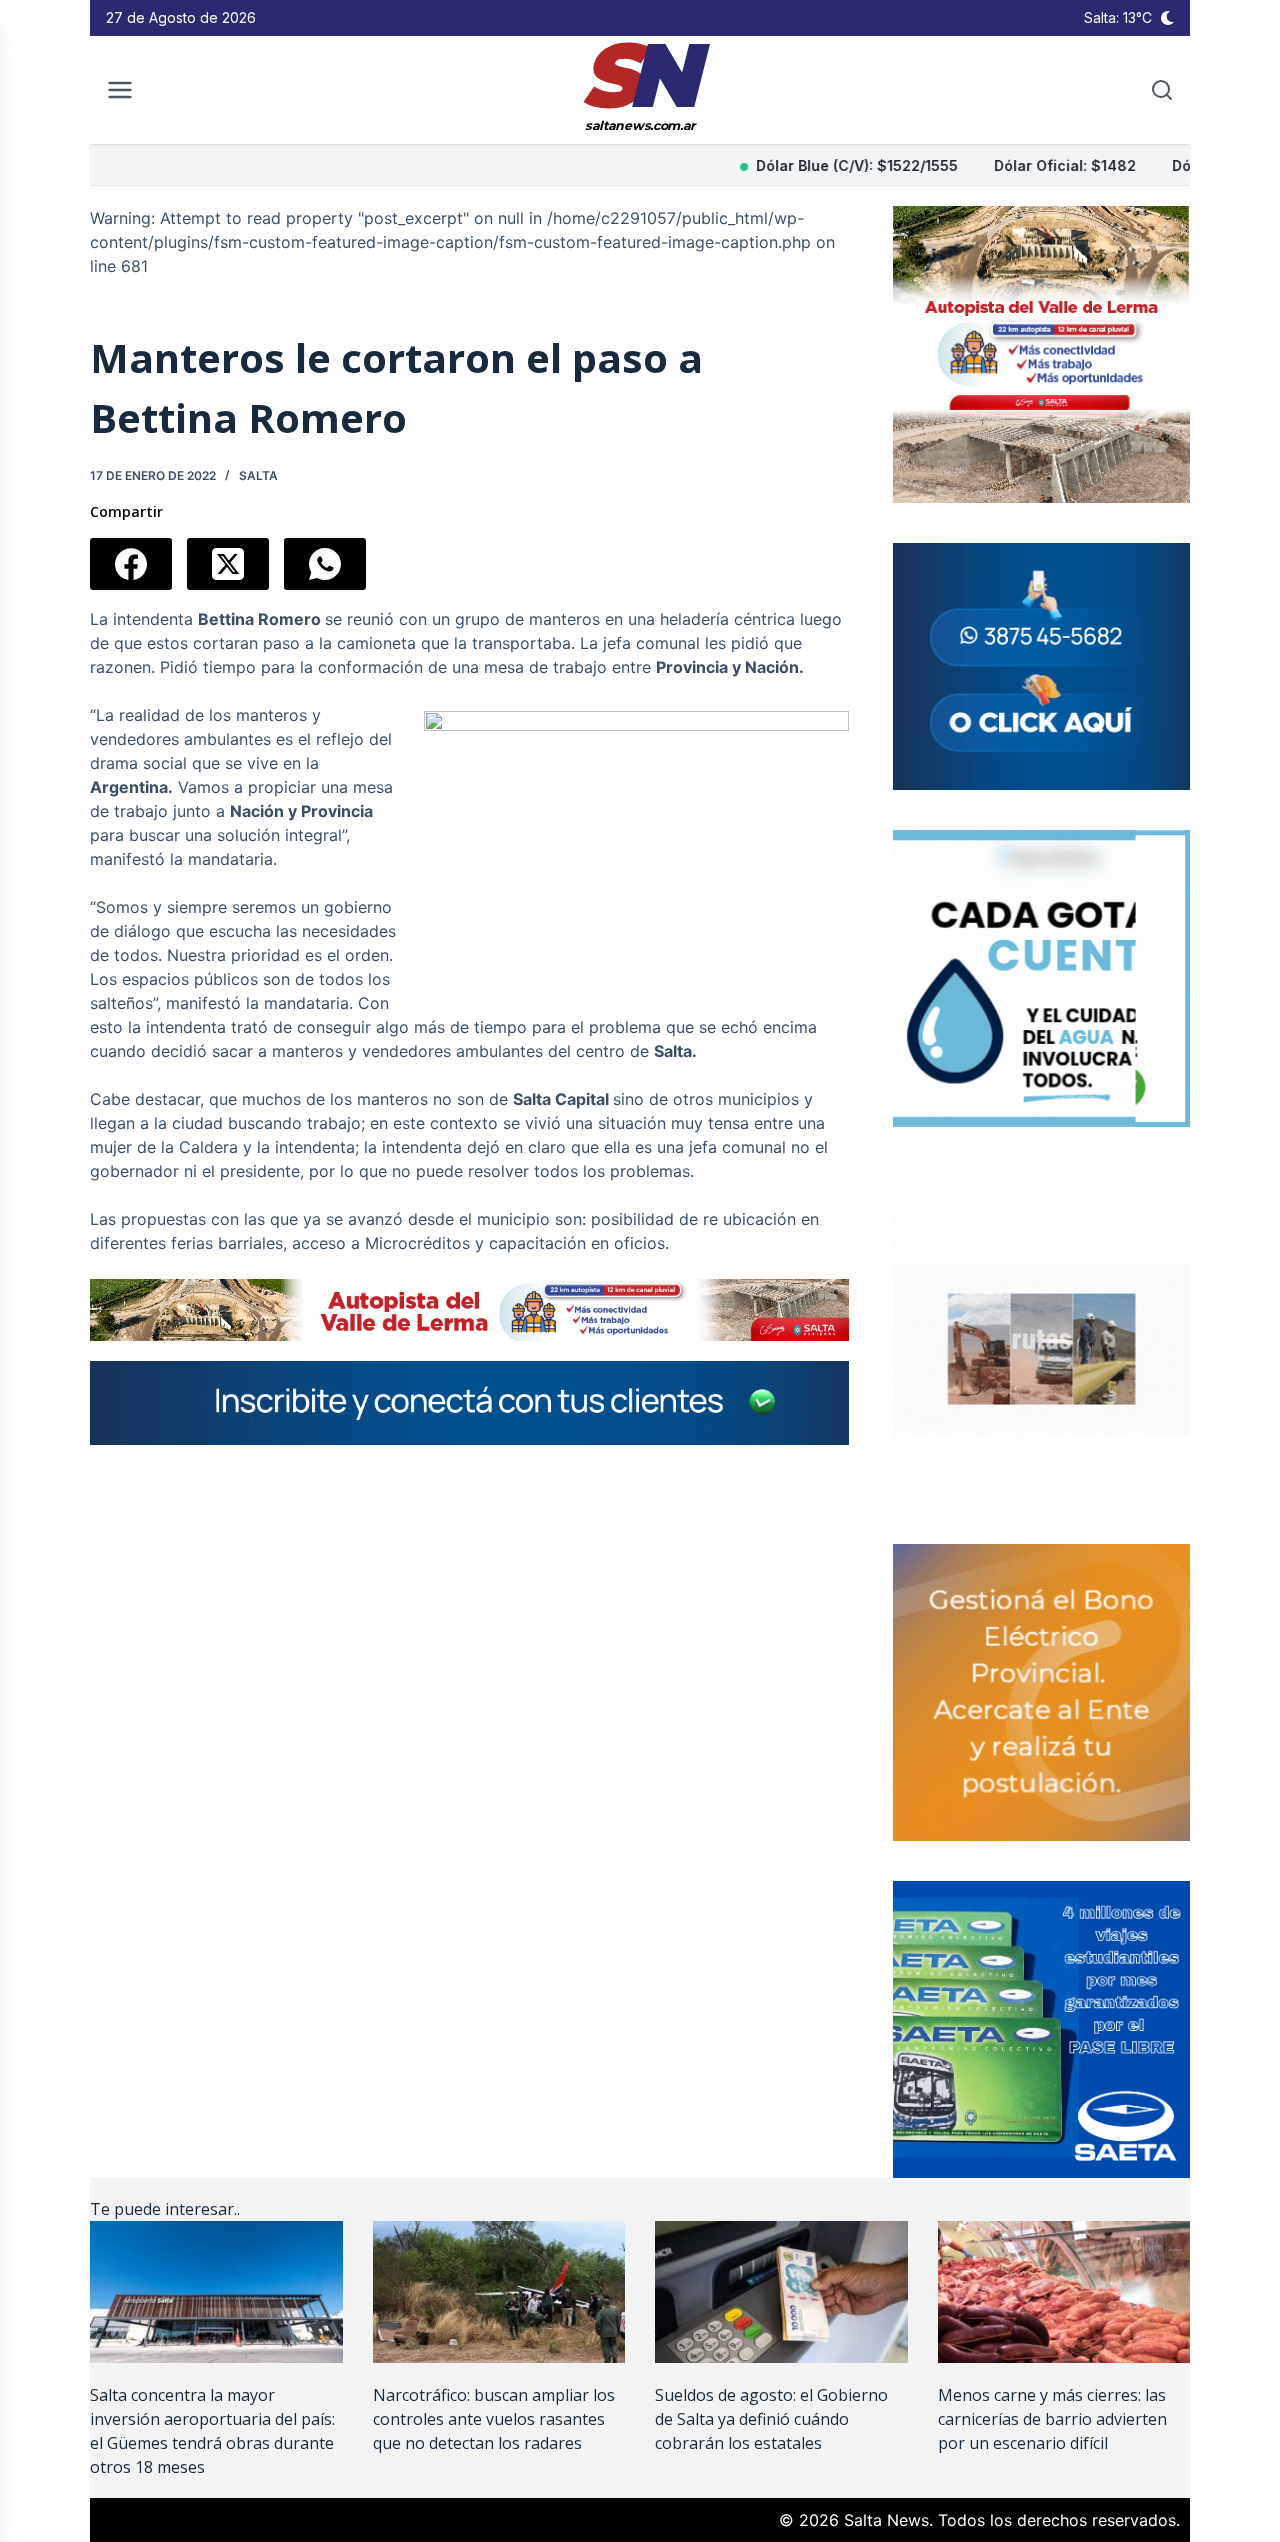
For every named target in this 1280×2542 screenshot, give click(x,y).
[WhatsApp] (325, 564)
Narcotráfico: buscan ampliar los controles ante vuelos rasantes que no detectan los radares (494, 2419)
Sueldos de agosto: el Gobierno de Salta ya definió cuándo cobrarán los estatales (771, 2419)
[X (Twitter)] (228, 564)
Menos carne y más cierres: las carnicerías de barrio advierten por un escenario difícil (1052, 2419)
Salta (258, 475)
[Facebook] (131, 564)
